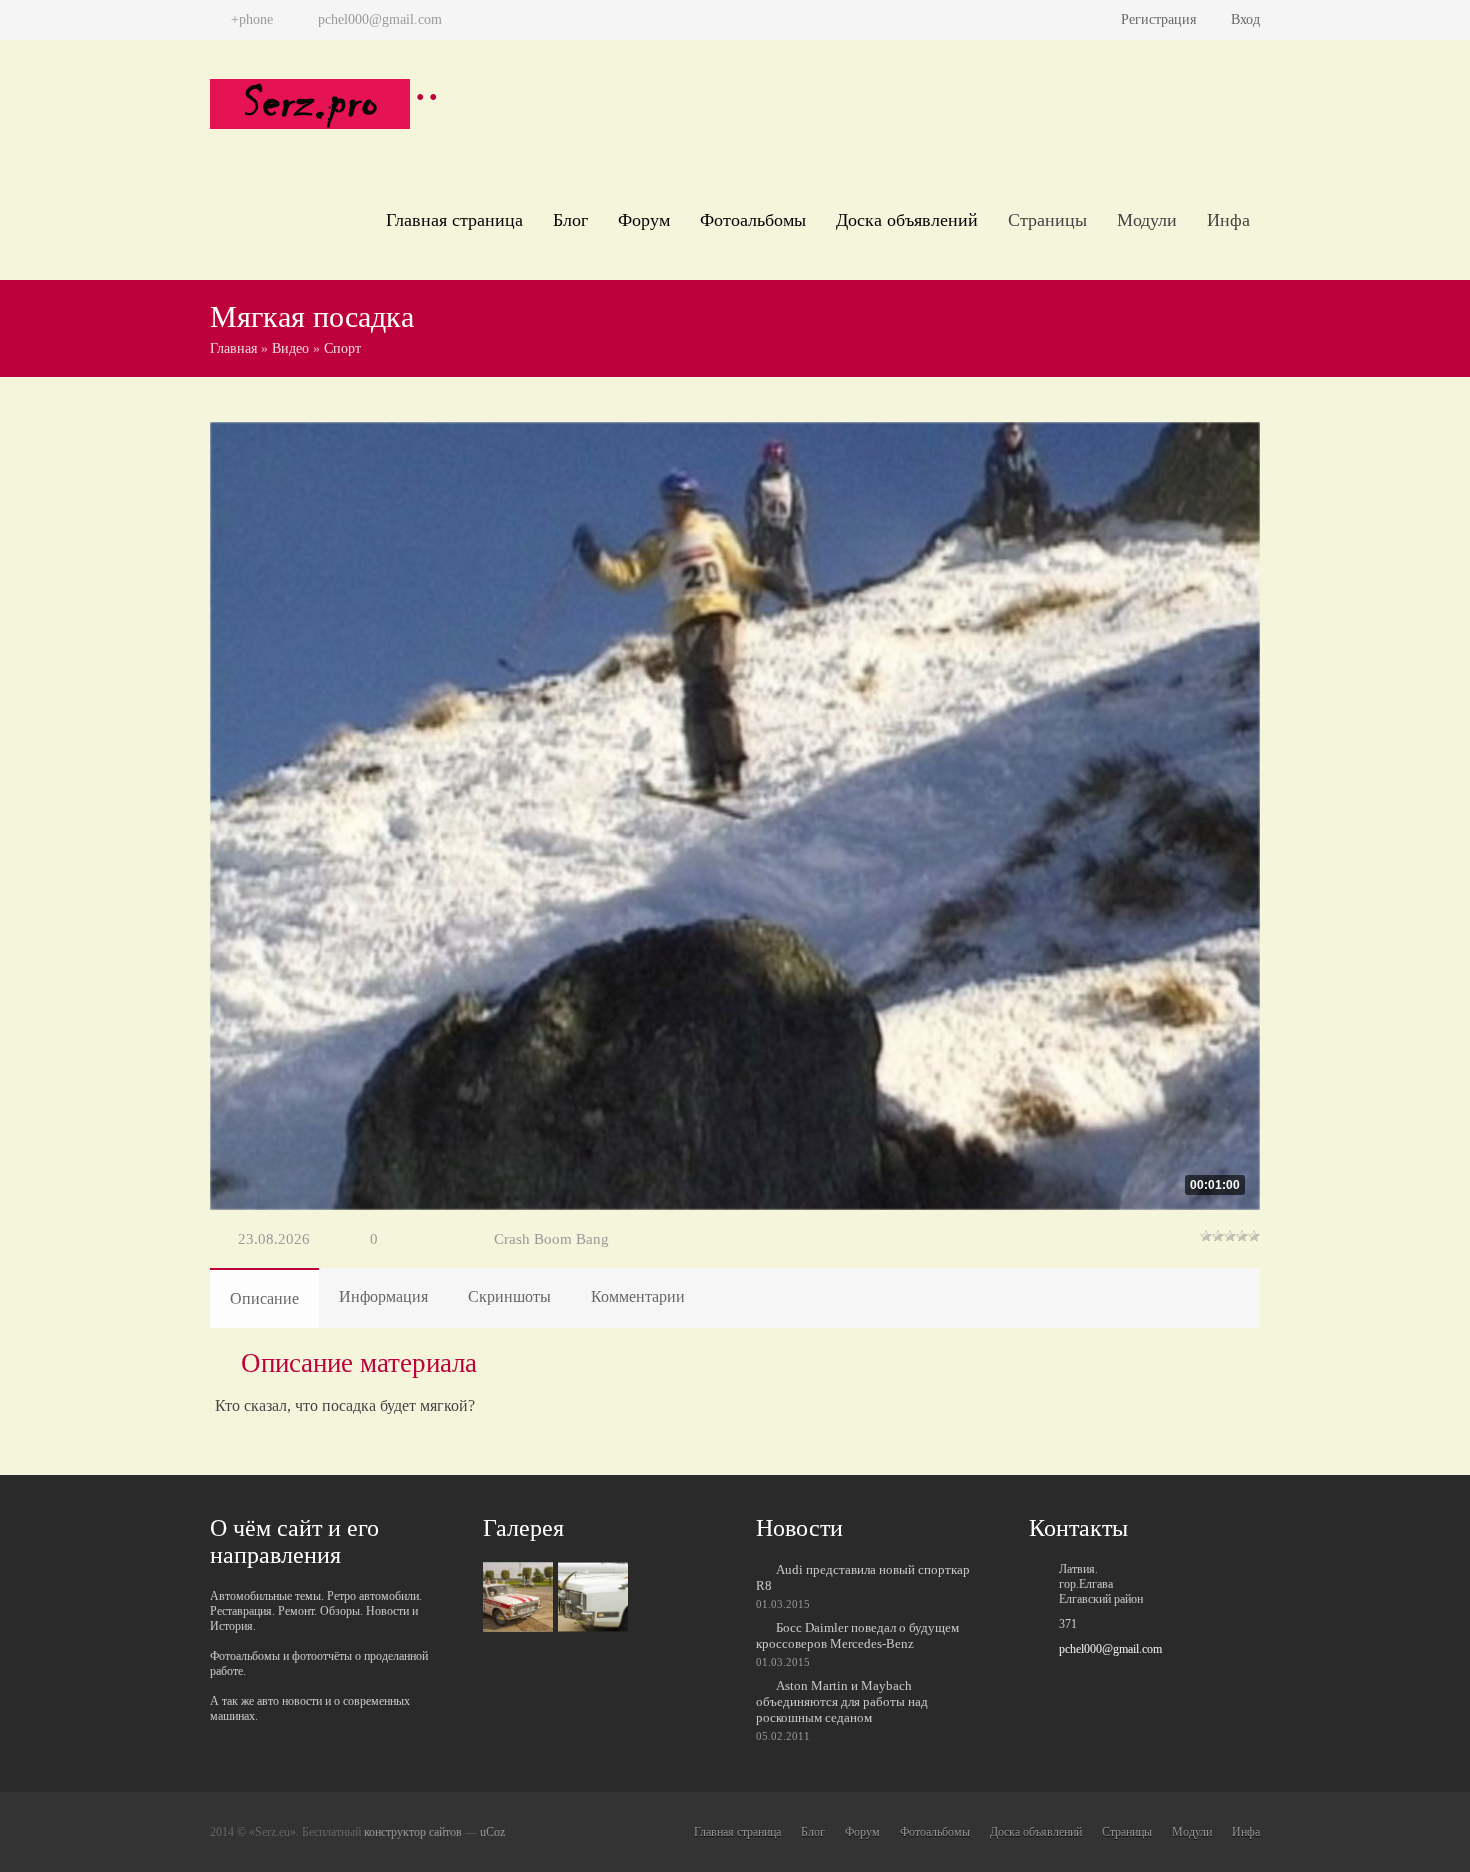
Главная (233, 348)
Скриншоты (509, 1296)
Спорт (342, 348)
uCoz (492, 1832)
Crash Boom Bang (551, 1239)
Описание (264, 1298)
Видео (290, 348)
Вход (1245, 19)
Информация (383, 1296)
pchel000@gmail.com (1110, 1649)
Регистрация (1158, 19)
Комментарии (638, 1296)
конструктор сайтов (413, 1832)
